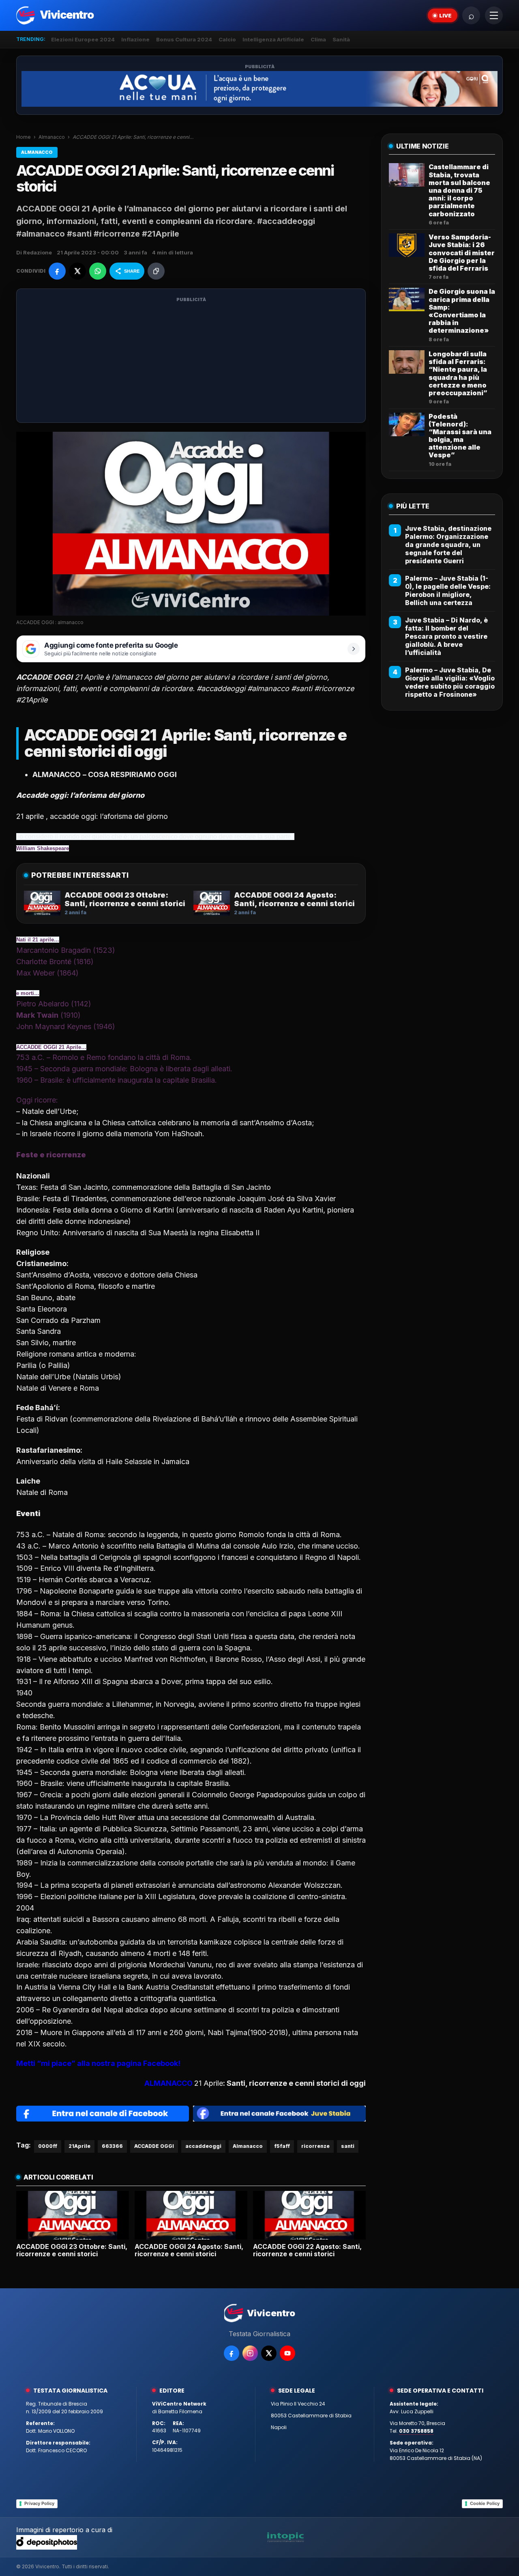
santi (348, 2146)
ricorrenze (315, 2146)
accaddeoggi (203, 2146)
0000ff (48, 2146)
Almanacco (52, 137)
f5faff (282, 2146)
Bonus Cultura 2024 (184, 39)
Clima (318, 39)
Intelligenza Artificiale (273, 39)
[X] (269, 2353)
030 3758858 (416, 2431)
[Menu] (494, 15)
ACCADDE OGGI (154, 2146)
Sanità (341, 39)
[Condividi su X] (77, 271)
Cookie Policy (485, 2503)
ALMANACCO (168, 2083)
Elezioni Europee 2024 (83, 39)
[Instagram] (250, 2353)
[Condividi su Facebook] (57, 271)
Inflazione (135, 39)
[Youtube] (287, 2353)
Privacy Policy (39, 2503)
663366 (112, 2146)
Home (24, 137)
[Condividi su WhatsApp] (98, 271)
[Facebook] (232, 2353)
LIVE (445, 15)
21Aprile (79, 2146)
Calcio (227, 39)
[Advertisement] (191, 361)
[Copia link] (156, 271)
